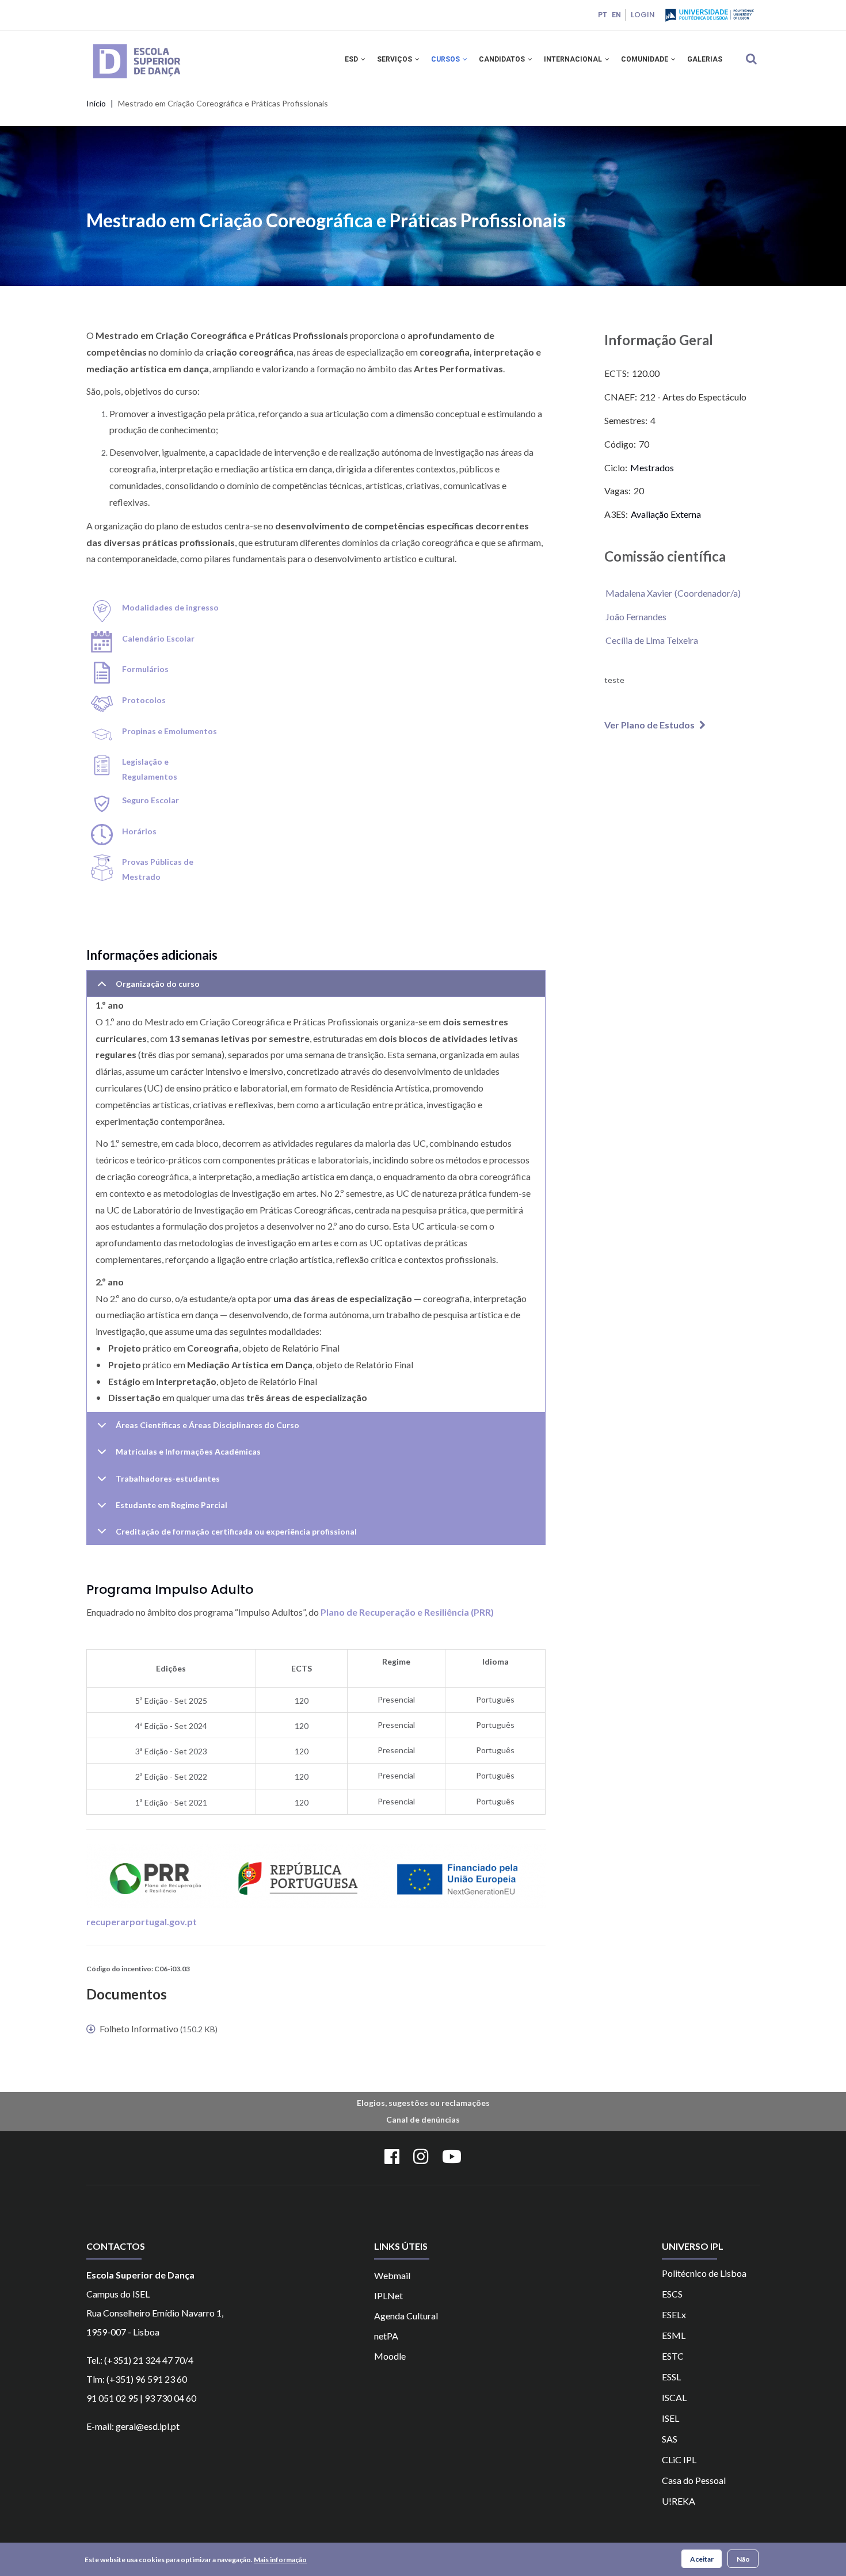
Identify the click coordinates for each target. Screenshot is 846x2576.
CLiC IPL (679, 2459)
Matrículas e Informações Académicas (188, 1451)
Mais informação (280, 2559)
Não (743, 2558)
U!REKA (679, 2501)
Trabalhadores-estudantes (168, 1478)
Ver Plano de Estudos (649, 725)
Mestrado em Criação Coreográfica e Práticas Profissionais (326, 220)
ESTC (673, 2356)
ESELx (674, 2314)
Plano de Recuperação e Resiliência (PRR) (407, 1612)
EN (616, 15)
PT (603, 15)
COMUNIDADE (645, 59)
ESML (674, 2335)
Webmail (392, 2275)
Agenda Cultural (406, 2316)
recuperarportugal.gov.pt (142, 1921)
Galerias (705, 59)
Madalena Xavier (639, 593)
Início (96, 103)
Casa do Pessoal (694, 2480)
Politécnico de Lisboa (704, 2273)
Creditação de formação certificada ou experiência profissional (236, 1531)
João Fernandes (636, 617)
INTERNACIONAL (574, 59)
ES (667, 2377)
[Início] (153, 45)
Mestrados (652, 468)
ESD (352, 59)
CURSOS (446, 59)
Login (643, 15)
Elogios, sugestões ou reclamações (423, 2103)
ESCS (672, 2294)
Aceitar (702, 2558)
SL (676, 2377)
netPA (386, 2336)
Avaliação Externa (666, 514)
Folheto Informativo (139, 2029)
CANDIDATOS (503, 59)
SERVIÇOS (395, 59)
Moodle (390, 2356)
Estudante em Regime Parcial (172, 1505)
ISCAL (674, 2397)
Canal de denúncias (423, 2119)
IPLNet (388, 2295)
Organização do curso (158, 984)
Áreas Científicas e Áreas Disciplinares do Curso (207, 1425)
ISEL (670, 2418)
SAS (670, 2439)
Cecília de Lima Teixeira (652, 640)
